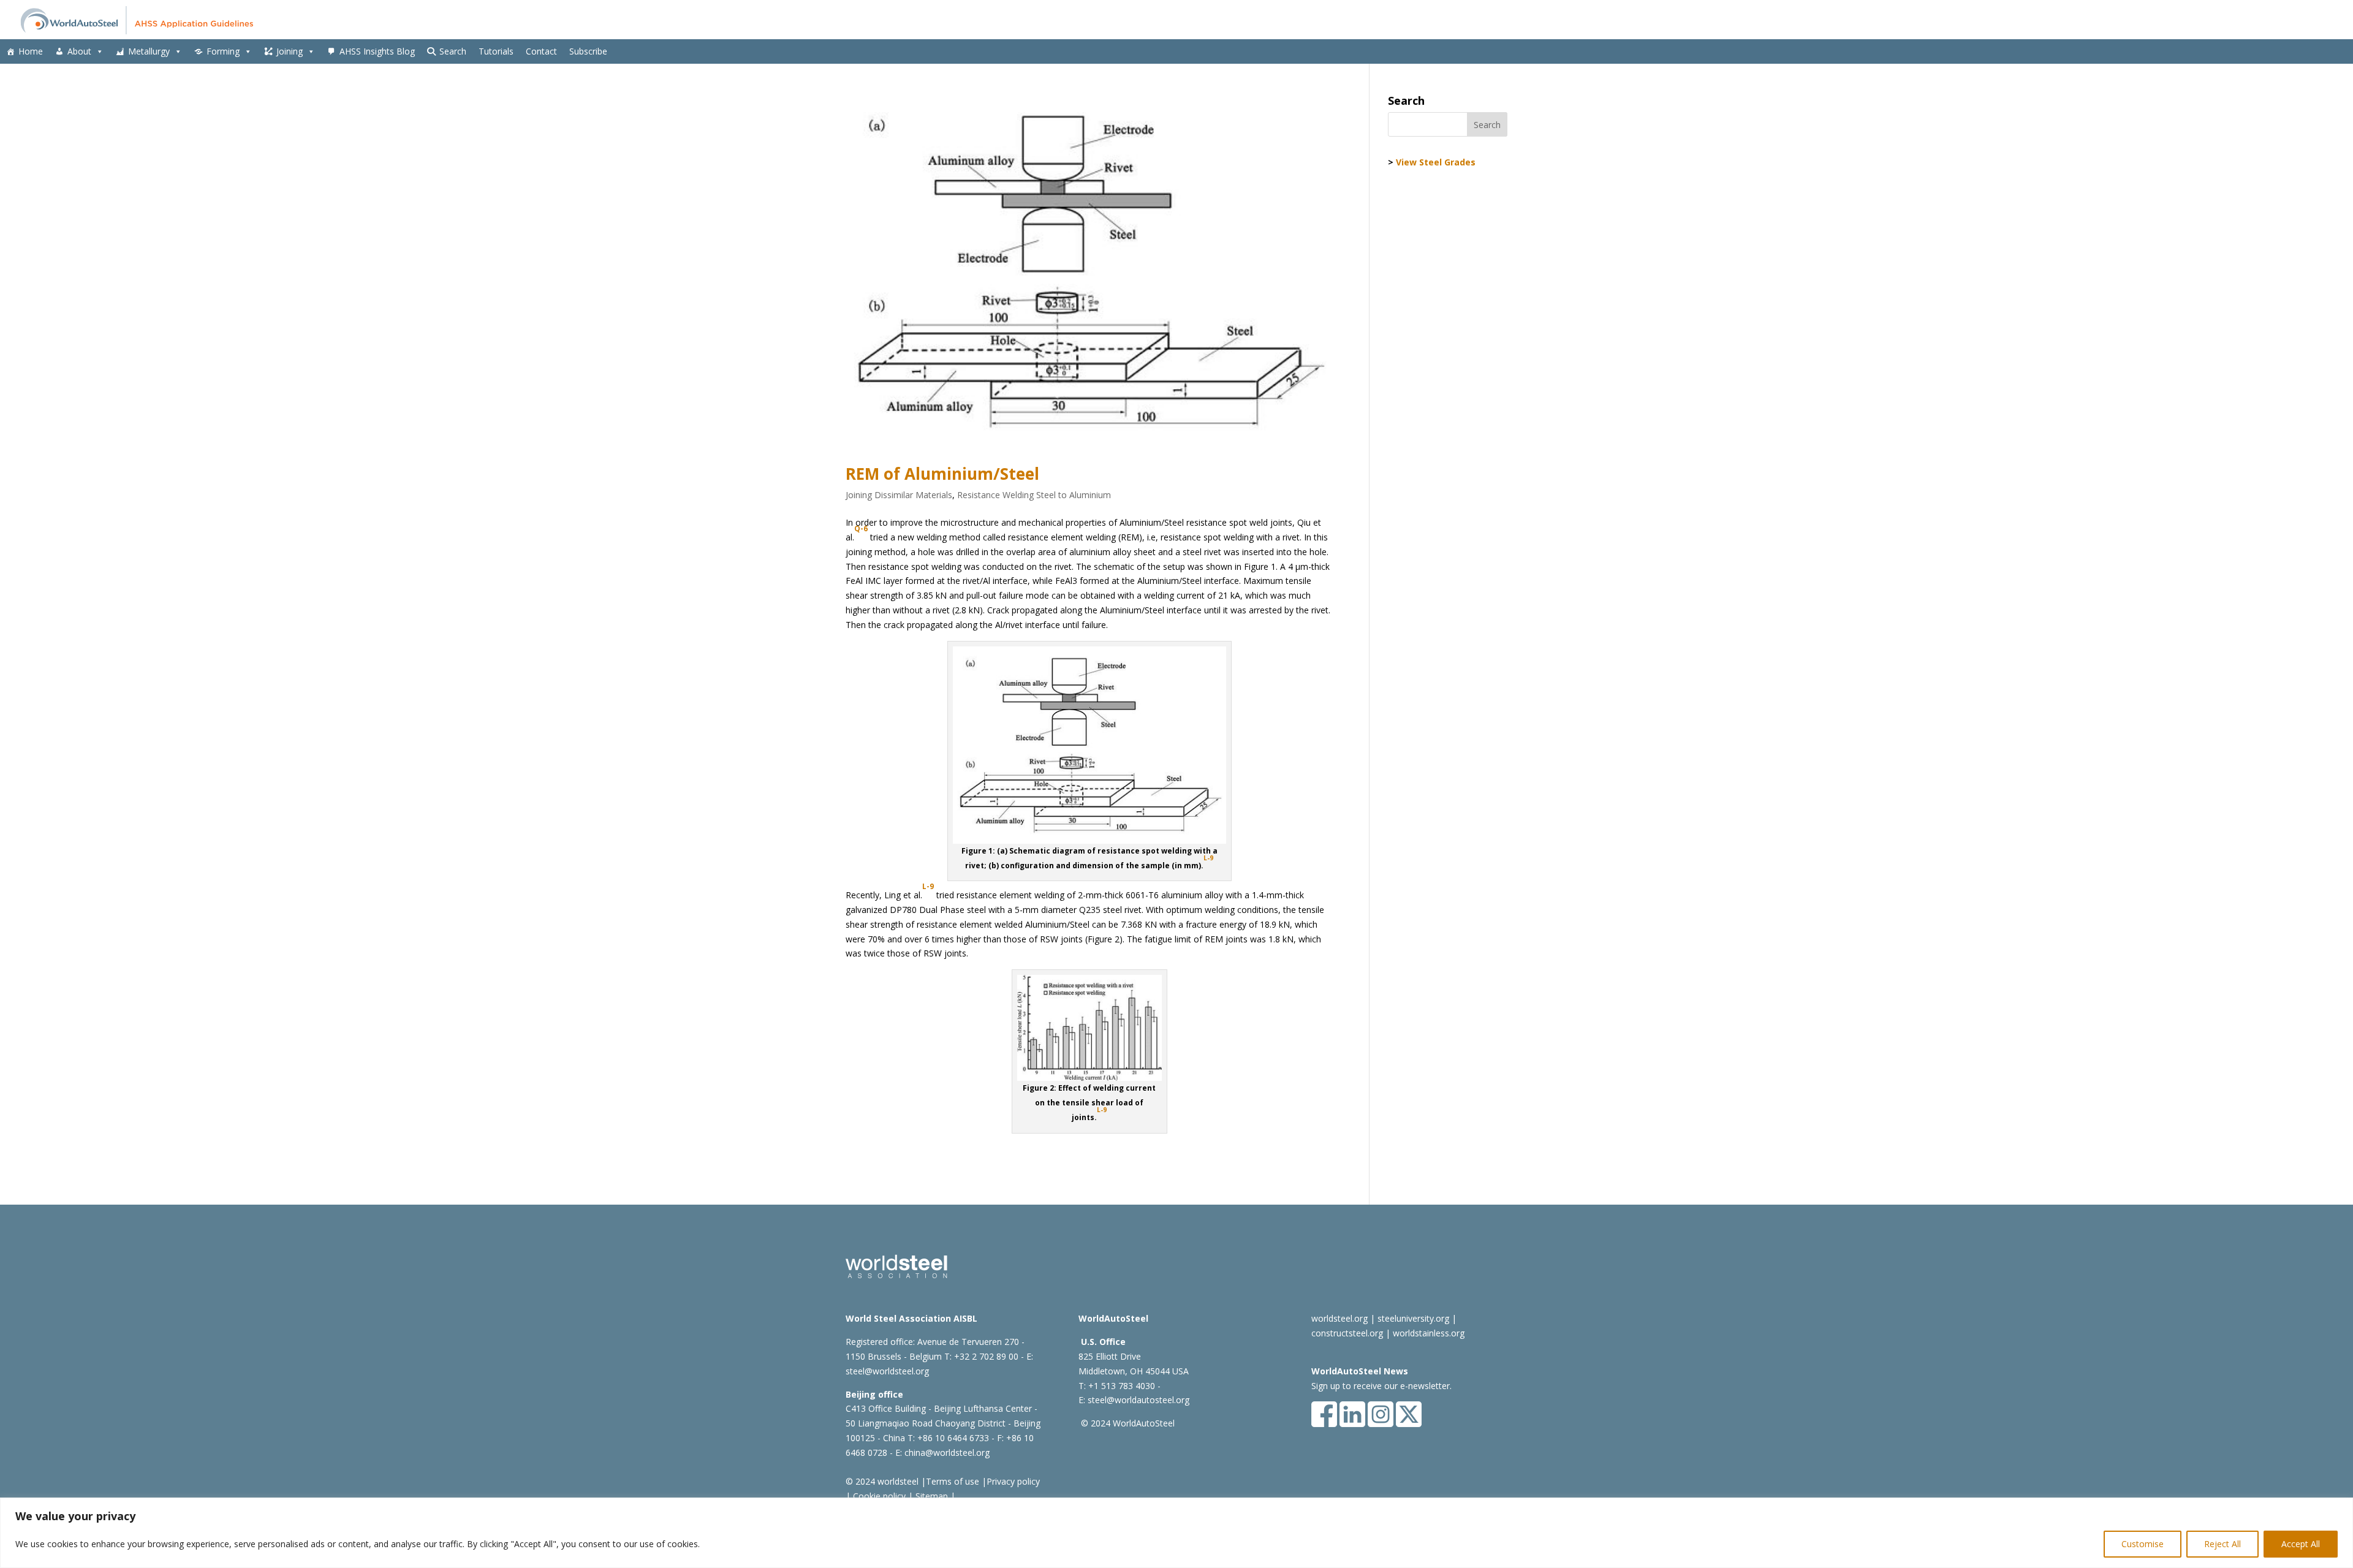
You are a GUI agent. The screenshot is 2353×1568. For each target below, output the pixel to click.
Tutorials (496, 51)
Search (453, 51)
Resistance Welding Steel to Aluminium (1034, 495)
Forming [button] (223, 51)
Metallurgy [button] (149, 51)
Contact (541, 51)
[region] (1176, 1533)
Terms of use (953, 1481)
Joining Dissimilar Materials (899, 495)
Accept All (2301, 1544)
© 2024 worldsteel (882, 1481)
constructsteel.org (1347, 1333)
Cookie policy (878, 1496)
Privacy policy (1013, 1481)
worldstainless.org (1429, 1333)
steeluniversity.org (1413, 1318)
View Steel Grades (1436, 162)
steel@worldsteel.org (887, 1371)
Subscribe (588, 51)
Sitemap (930, 1496)
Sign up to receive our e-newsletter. (1381, 1386)
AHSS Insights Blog (377, 51)
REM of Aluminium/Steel (942, 474)
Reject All (2222, 1544)
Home (31, 51)
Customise (2143, 1544)
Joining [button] (290, 51)
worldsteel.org (1339, 1318)
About (79, 51)
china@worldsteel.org (947, 1452)
